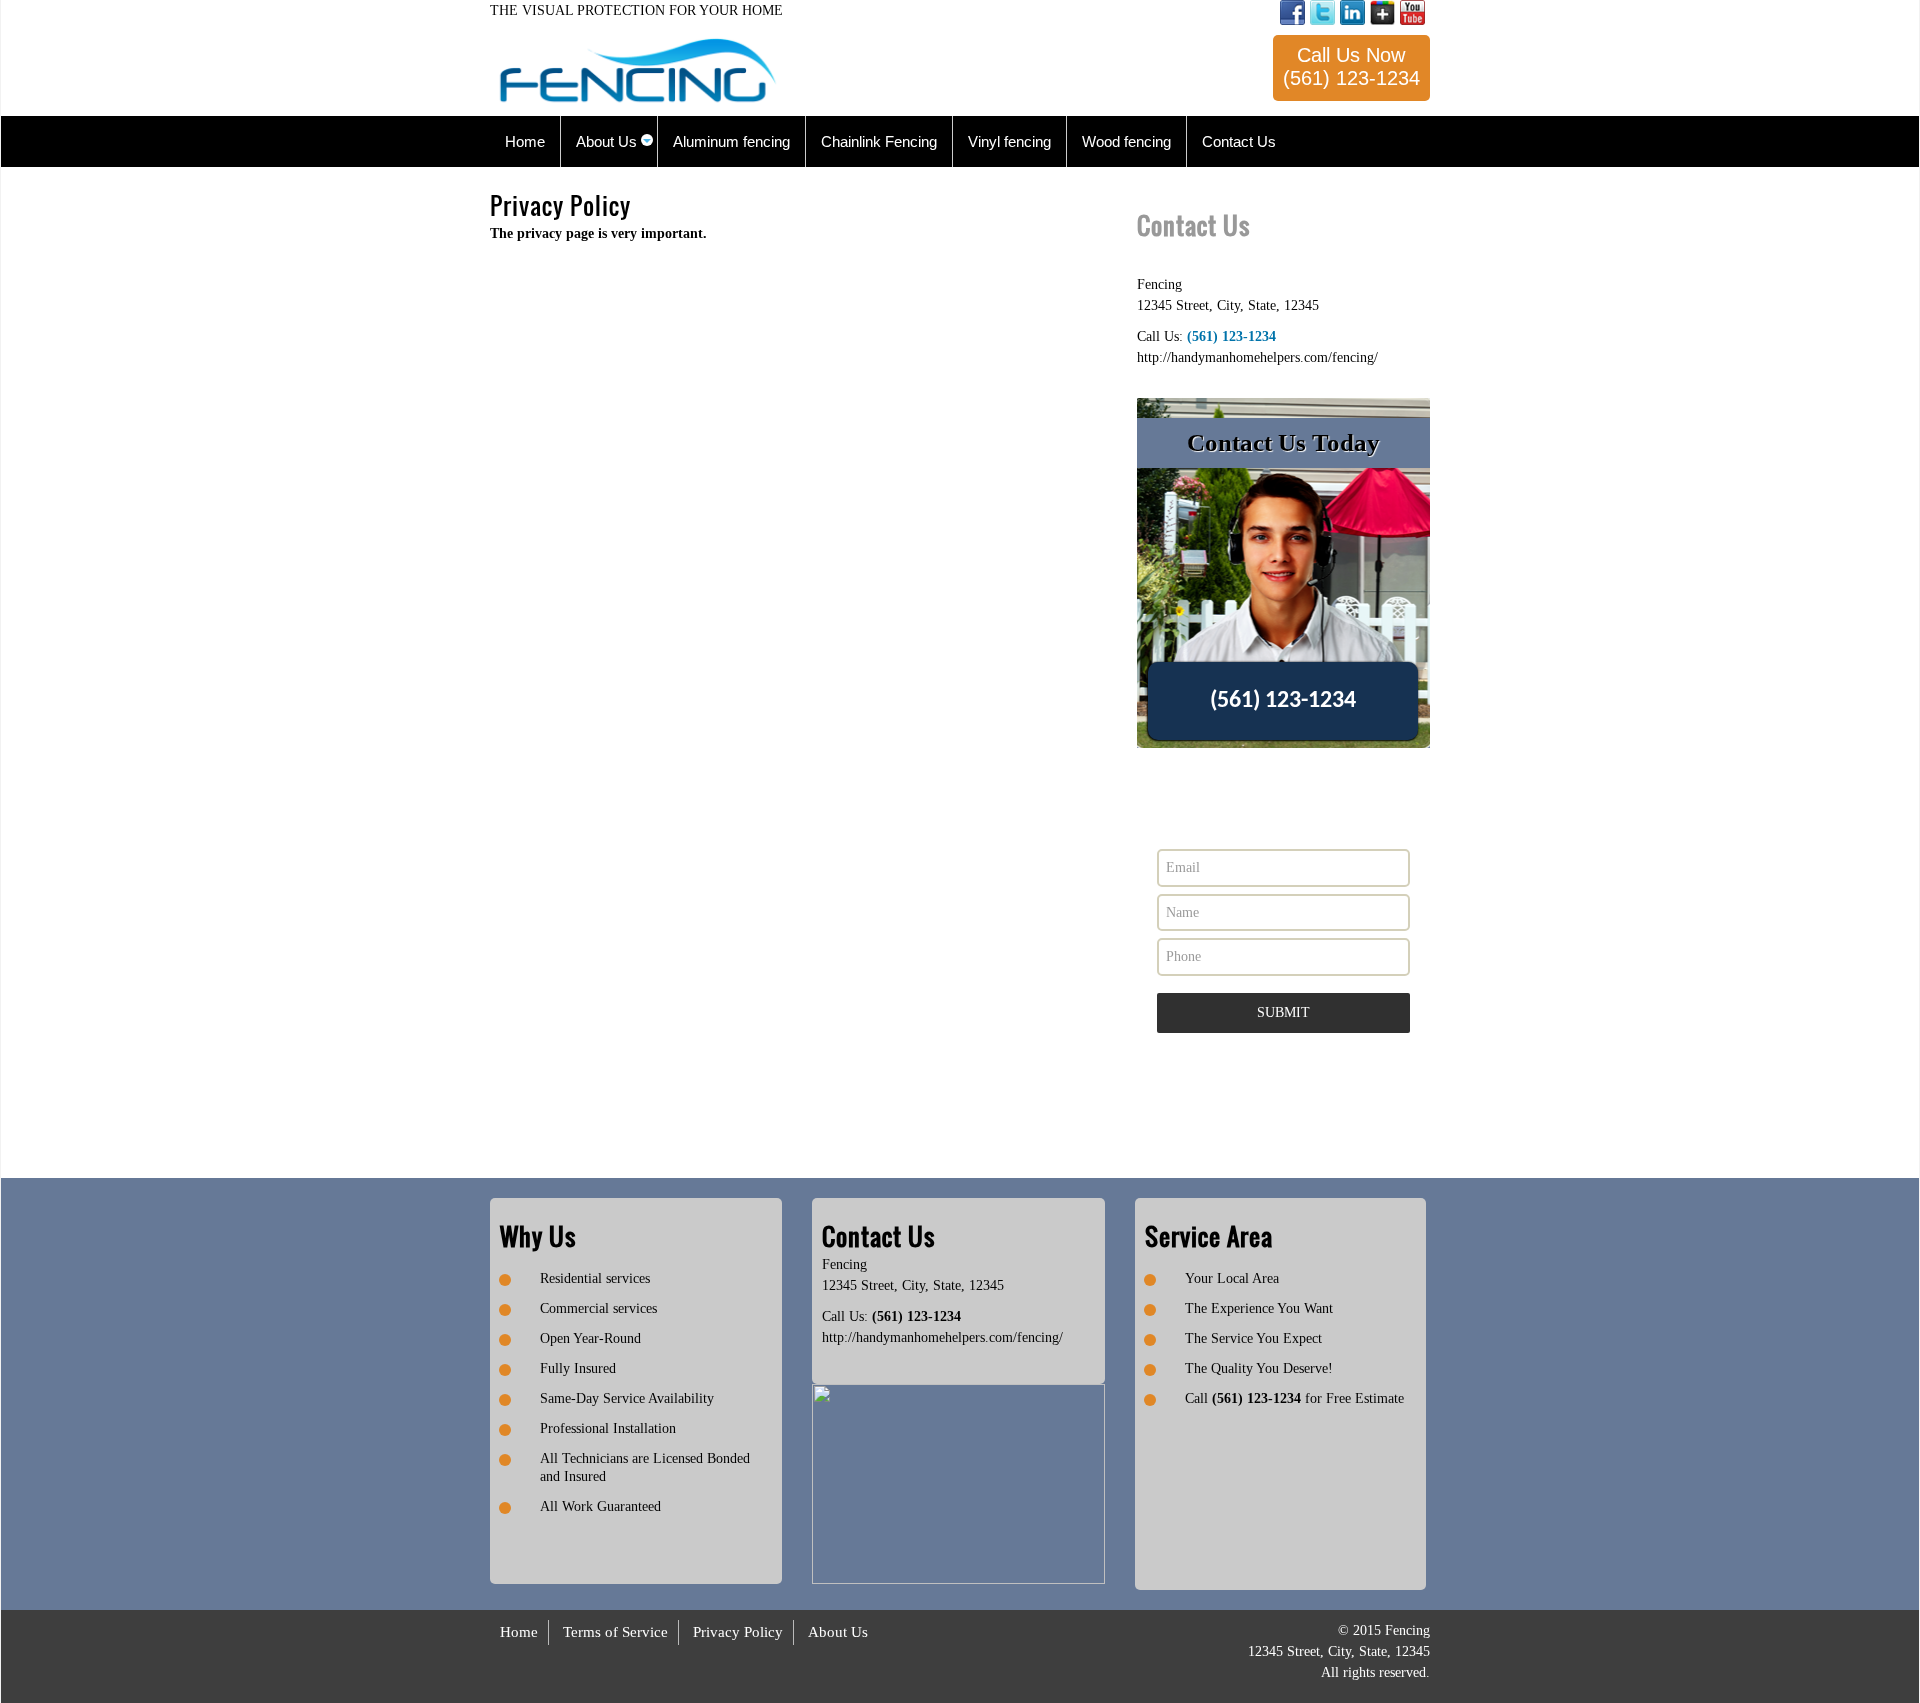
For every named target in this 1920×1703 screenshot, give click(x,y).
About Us (838, 1632)
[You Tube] (1412, 12)
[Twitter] (1322, 12)
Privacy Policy (738, 1632)
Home (519, 1632)
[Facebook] (1292, 12)
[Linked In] (1352, 12)
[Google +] (1382, 12)
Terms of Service (615, 1632)
